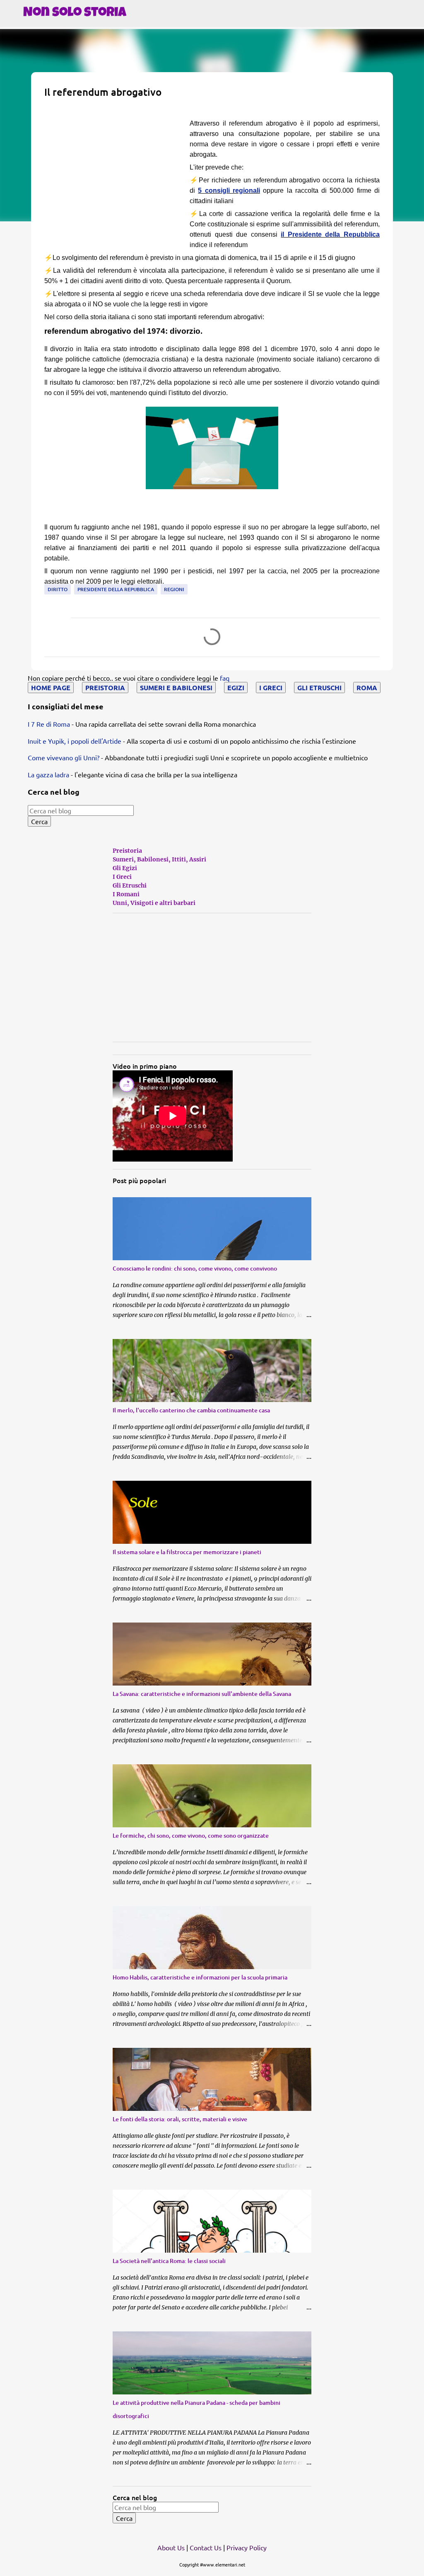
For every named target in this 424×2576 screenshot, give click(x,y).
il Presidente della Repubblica (330, 234)
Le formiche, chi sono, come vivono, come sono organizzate (191, 1835)
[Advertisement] (114, 176)
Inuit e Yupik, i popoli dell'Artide (75, 741)
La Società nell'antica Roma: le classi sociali (169, 2261)
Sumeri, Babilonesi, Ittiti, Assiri (159, 859)
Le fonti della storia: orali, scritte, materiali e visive (180, 2119)
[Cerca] (412, 34)
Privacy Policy (247, 2547)
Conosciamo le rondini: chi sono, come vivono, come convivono (195, 1268)
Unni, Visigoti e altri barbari (154, 903)
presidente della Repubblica (116, 589)
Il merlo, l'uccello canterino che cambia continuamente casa (191, 1410)
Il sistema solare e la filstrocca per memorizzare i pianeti (187, 1552)
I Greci (122, 877)
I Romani (126, 894)
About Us (171, 2547)
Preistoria (127, 851)
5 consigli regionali (229, 190)
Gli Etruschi (130, 885)
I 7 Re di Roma (49, 724)
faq (225, 678)
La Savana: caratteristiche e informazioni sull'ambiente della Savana (202, 1694)
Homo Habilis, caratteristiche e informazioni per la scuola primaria (200, 1977)
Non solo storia (75, 13)
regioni (174, 589)
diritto (58, 589)
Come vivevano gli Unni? (64, 757)
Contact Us (206, 2547)
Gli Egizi (125, 868)
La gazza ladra (48, 774)
